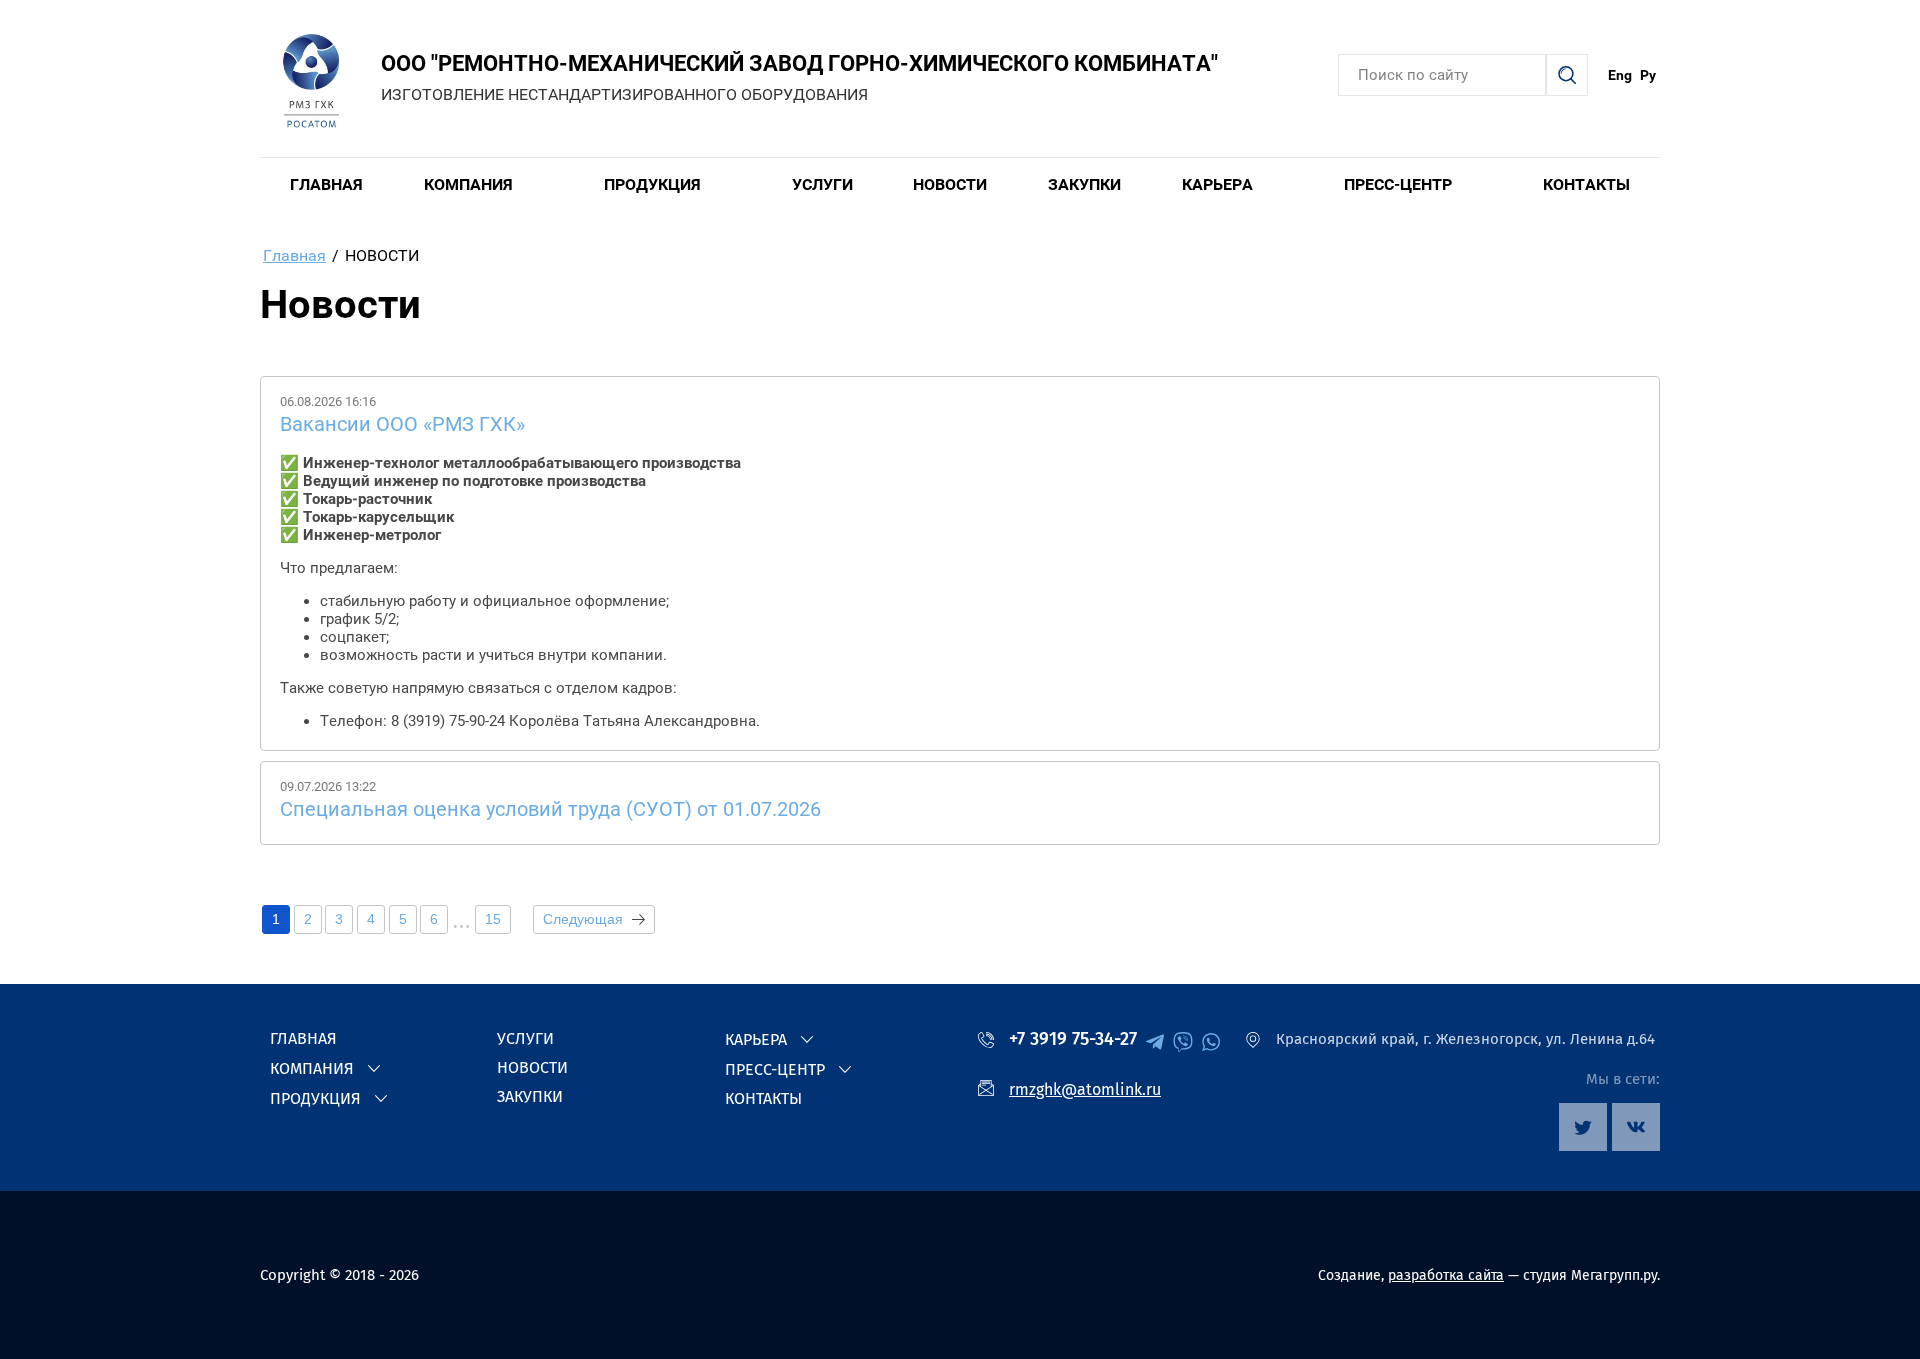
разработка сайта (1446, 1275)
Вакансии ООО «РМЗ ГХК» (402, 424)
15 (493, 919)
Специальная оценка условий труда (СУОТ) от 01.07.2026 (550, 809)
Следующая (583, 919)
